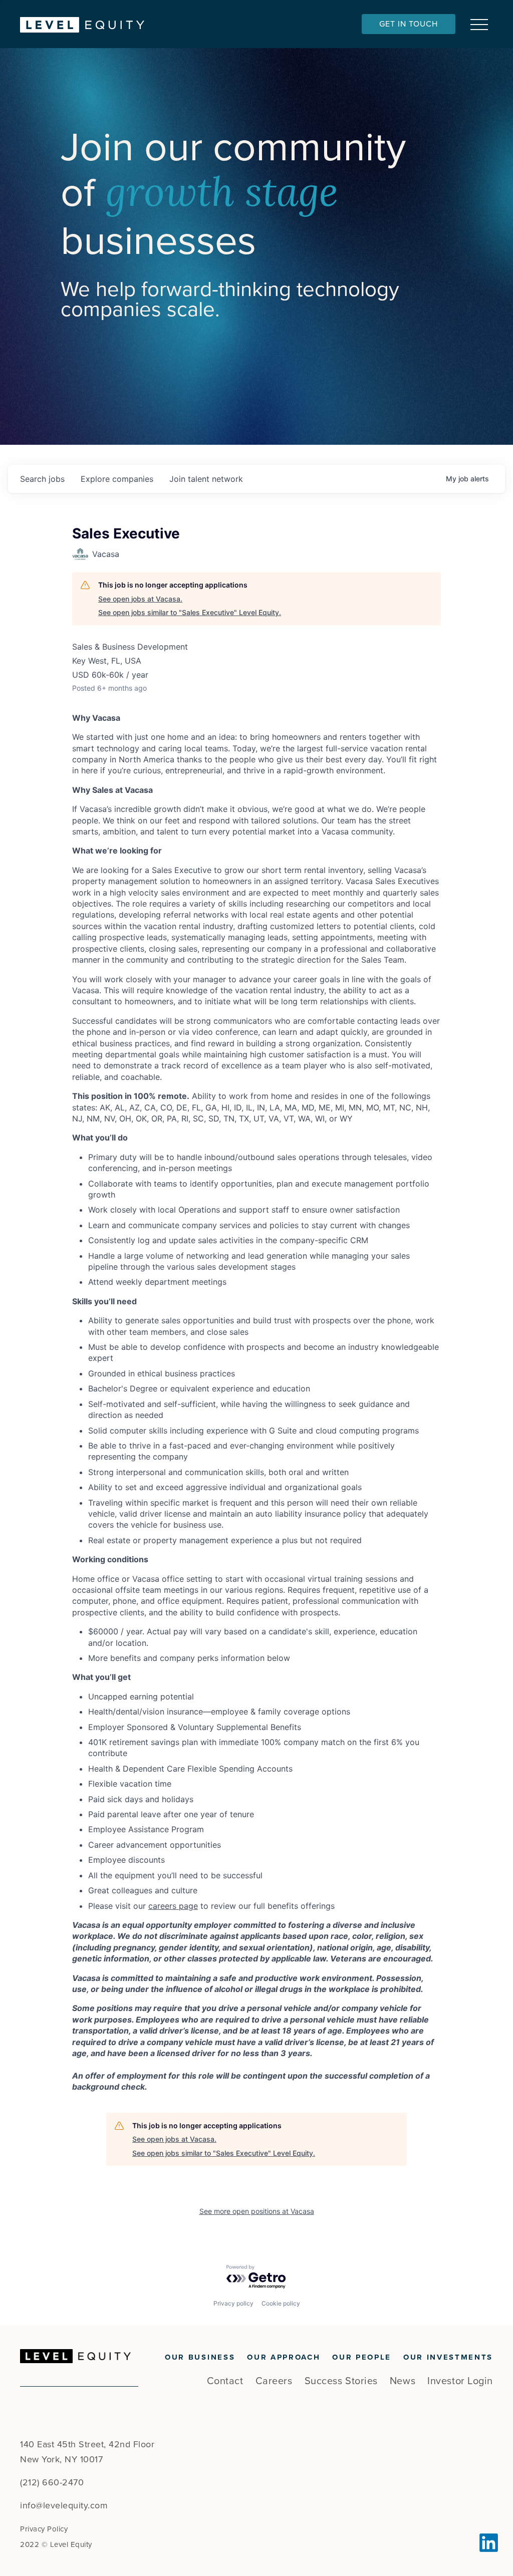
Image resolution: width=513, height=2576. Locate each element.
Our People (362, 2357)
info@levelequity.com (64, 2505)
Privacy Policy (44, 2529)
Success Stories (341, 2381)
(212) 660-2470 (52, 2482)
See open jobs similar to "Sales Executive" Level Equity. (190, 612)
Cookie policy (281, 2303)
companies (117, 479)
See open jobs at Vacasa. (140, 599)
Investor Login (460, 2381)
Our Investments (448, 2357)
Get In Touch (409, 24)
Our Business (200, 2357)
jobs (42, 479)
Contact (225, 2381)
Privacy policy (233, 2303)
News (403, 2381)
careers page (173, 1906)
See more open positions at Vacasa (257, 2211)
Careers (274, 2381)
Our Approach (284, 2357)
